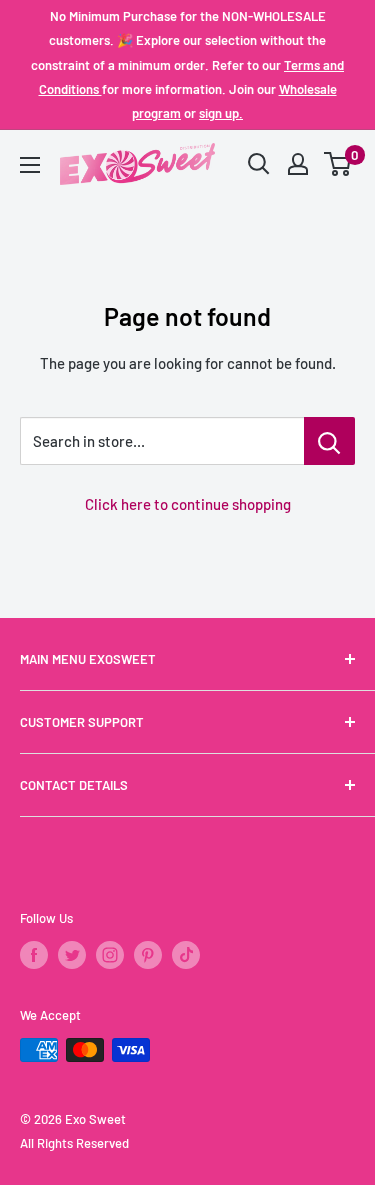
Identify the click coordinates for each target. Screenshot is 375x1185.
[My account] (298, 164)
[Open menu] (30, 165)
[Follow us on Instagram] (110, 955)
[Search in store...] (329, 441)
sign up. (221, 113)
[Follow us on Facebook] (34, 955)
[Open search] (259, 164)
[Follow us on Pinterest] (148, 955)
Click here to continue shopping (188, 504)
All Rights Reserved (74, 1143)
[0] (338, 164)
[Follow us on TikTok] (186, 955)
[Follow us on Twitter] (72, 955)
